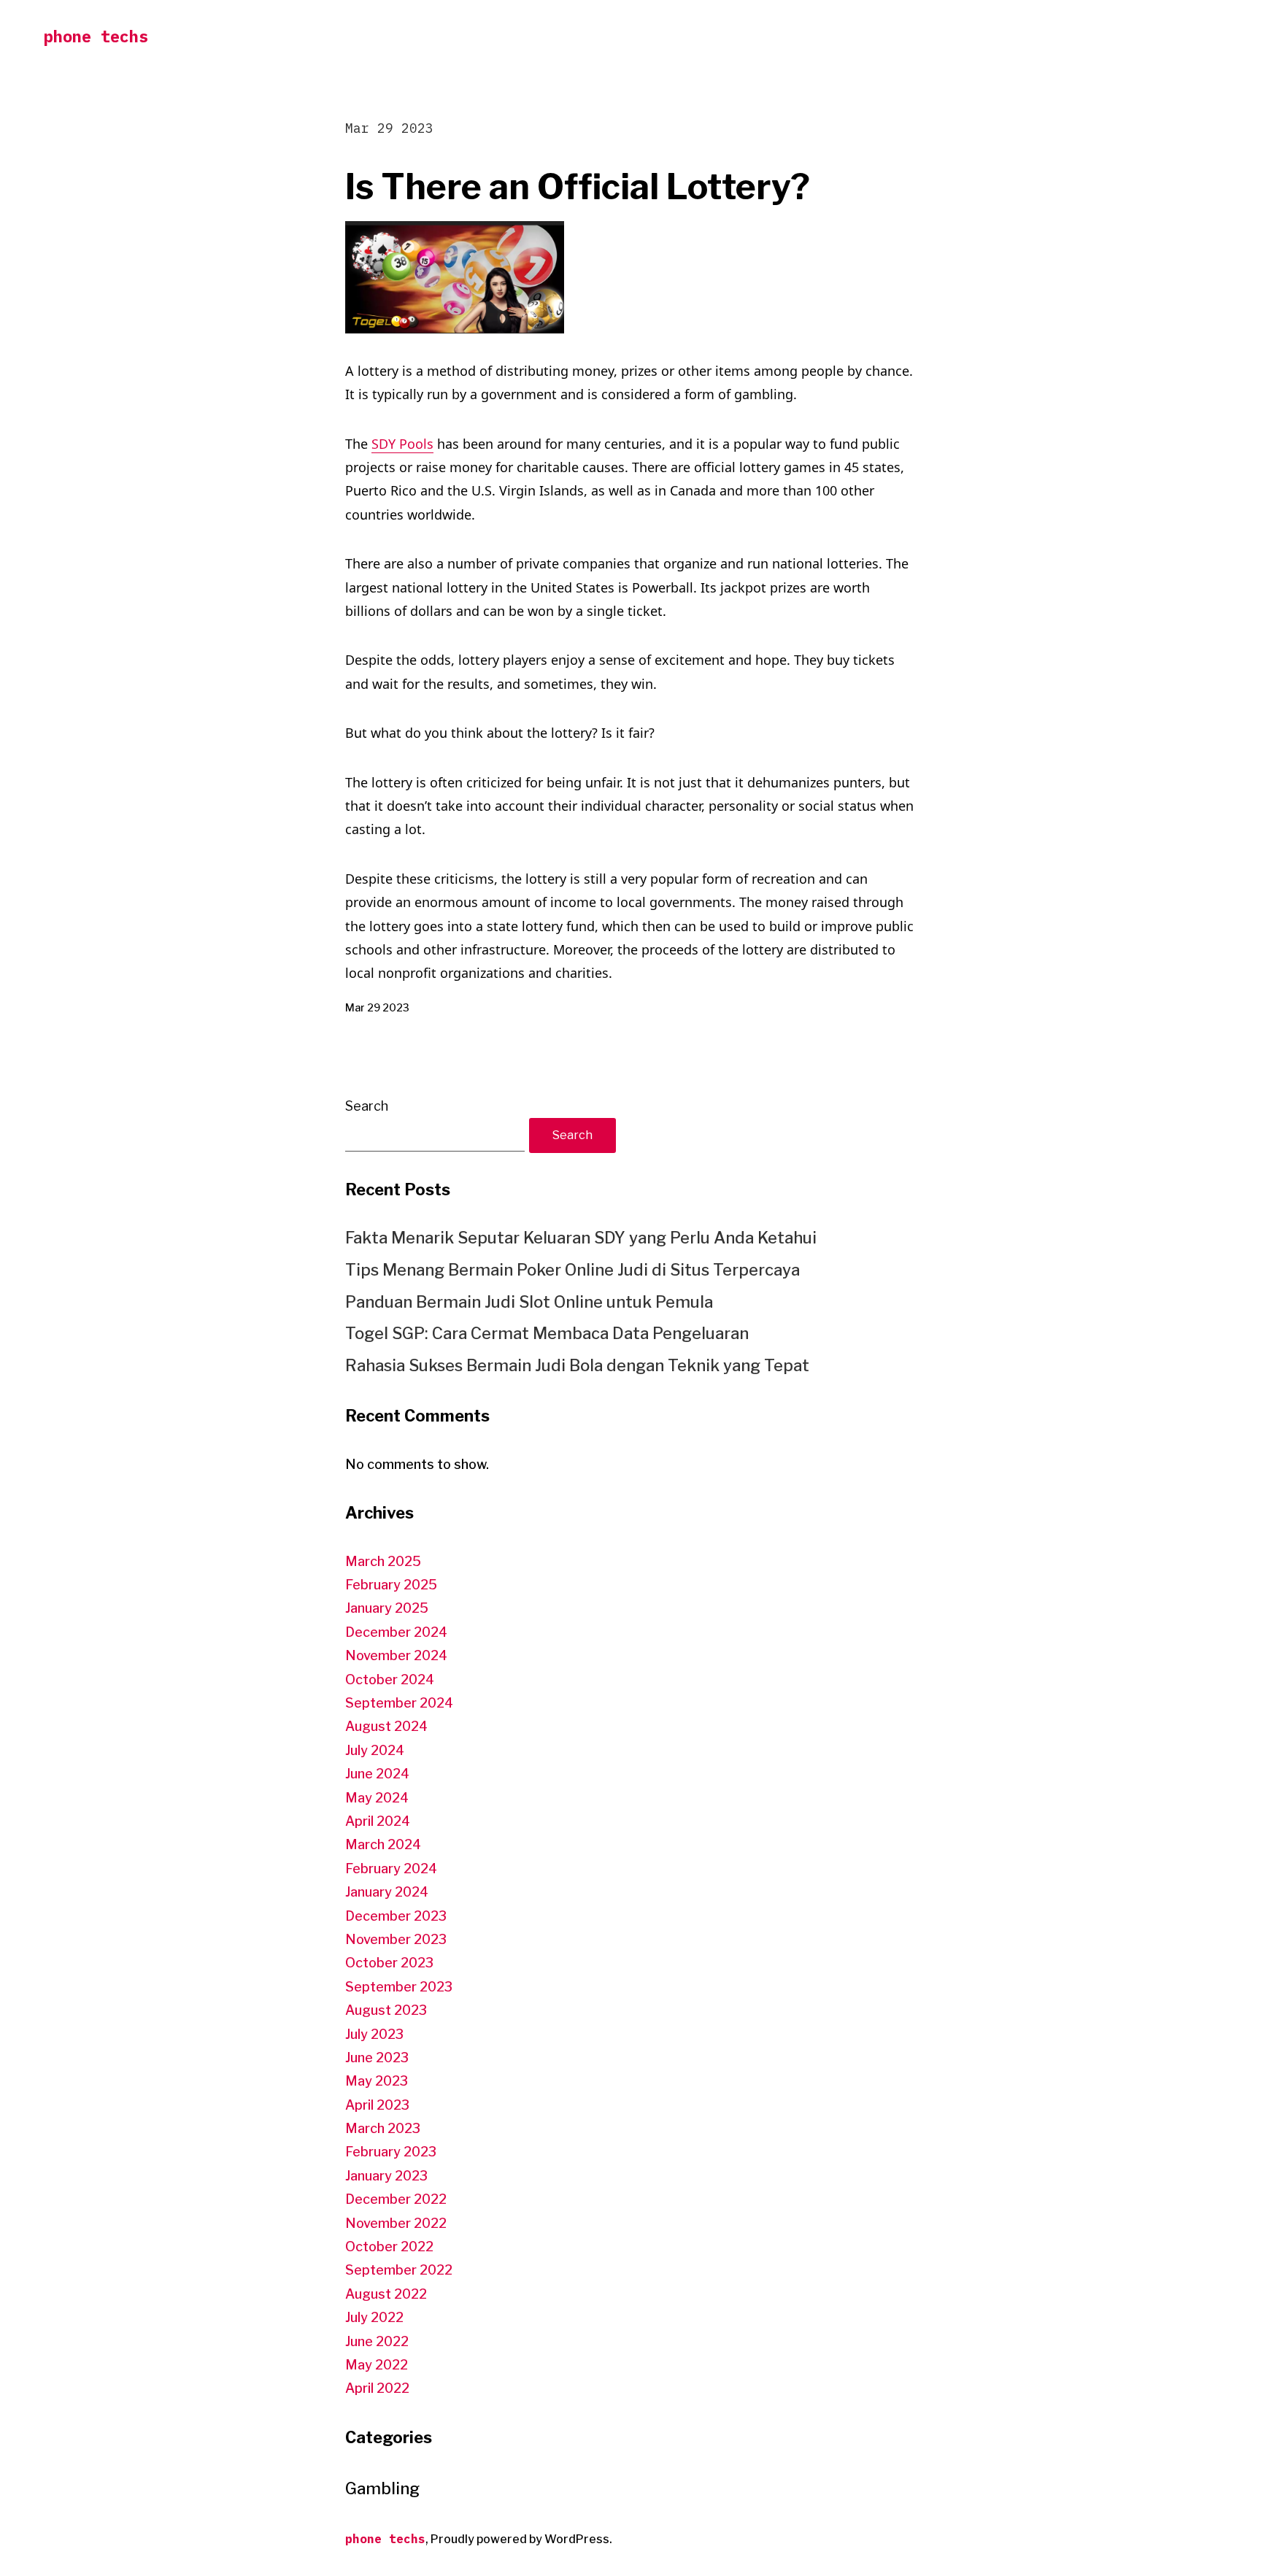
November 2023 (396, 1939)
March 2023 (383, 2128)
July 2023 (374, 2034)
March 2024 (383, 1844)
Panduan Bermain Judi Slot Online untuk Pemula (529, 1302)
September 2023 (399, 1987)
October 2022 (389, 2247)
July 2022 (374, 2317)
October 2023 (389, 1963)
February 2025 (391, 1585)
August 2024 (386, 1726)
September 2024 (399, 1703)
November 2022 (396, 2223)
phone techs (96, 36)
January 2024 (387, 1892)
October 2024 (390, 1680)
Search (367, 1106)
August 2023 (386, 2010)
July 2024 (375, 1750)
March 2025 (383, 1561)
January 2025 (387, 1608)
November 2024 (396, 1655)
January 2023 (386, 2176)
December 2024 (396, 1632)
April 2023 (377, 2105)
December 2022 (396, 2199)
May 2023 (377, 2081)
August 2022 (386, 2294)
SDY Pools (402, 444)
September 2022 (399, 2270)
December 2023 (396, 1916)
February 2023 (391, 2152)
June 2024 (377, 1774)
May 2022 (377, 2365)
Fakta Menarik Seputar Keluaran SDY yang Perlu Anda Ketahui (581, 1238)
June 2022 (377, 2341)
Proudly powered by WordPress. (521, 2539)
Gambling (382, 2488)
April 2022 (377, 2388)
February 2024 (391, 1869)
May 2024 (377, 1798)
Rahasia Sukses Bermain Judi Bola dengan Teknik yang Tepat (577, 1365)
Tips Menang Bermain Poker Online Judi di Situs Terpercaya (572, 1270)
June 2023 (377, 2058)
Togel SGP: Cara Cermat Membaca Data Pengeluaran (547, 1333)
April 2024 (378, 1821)
